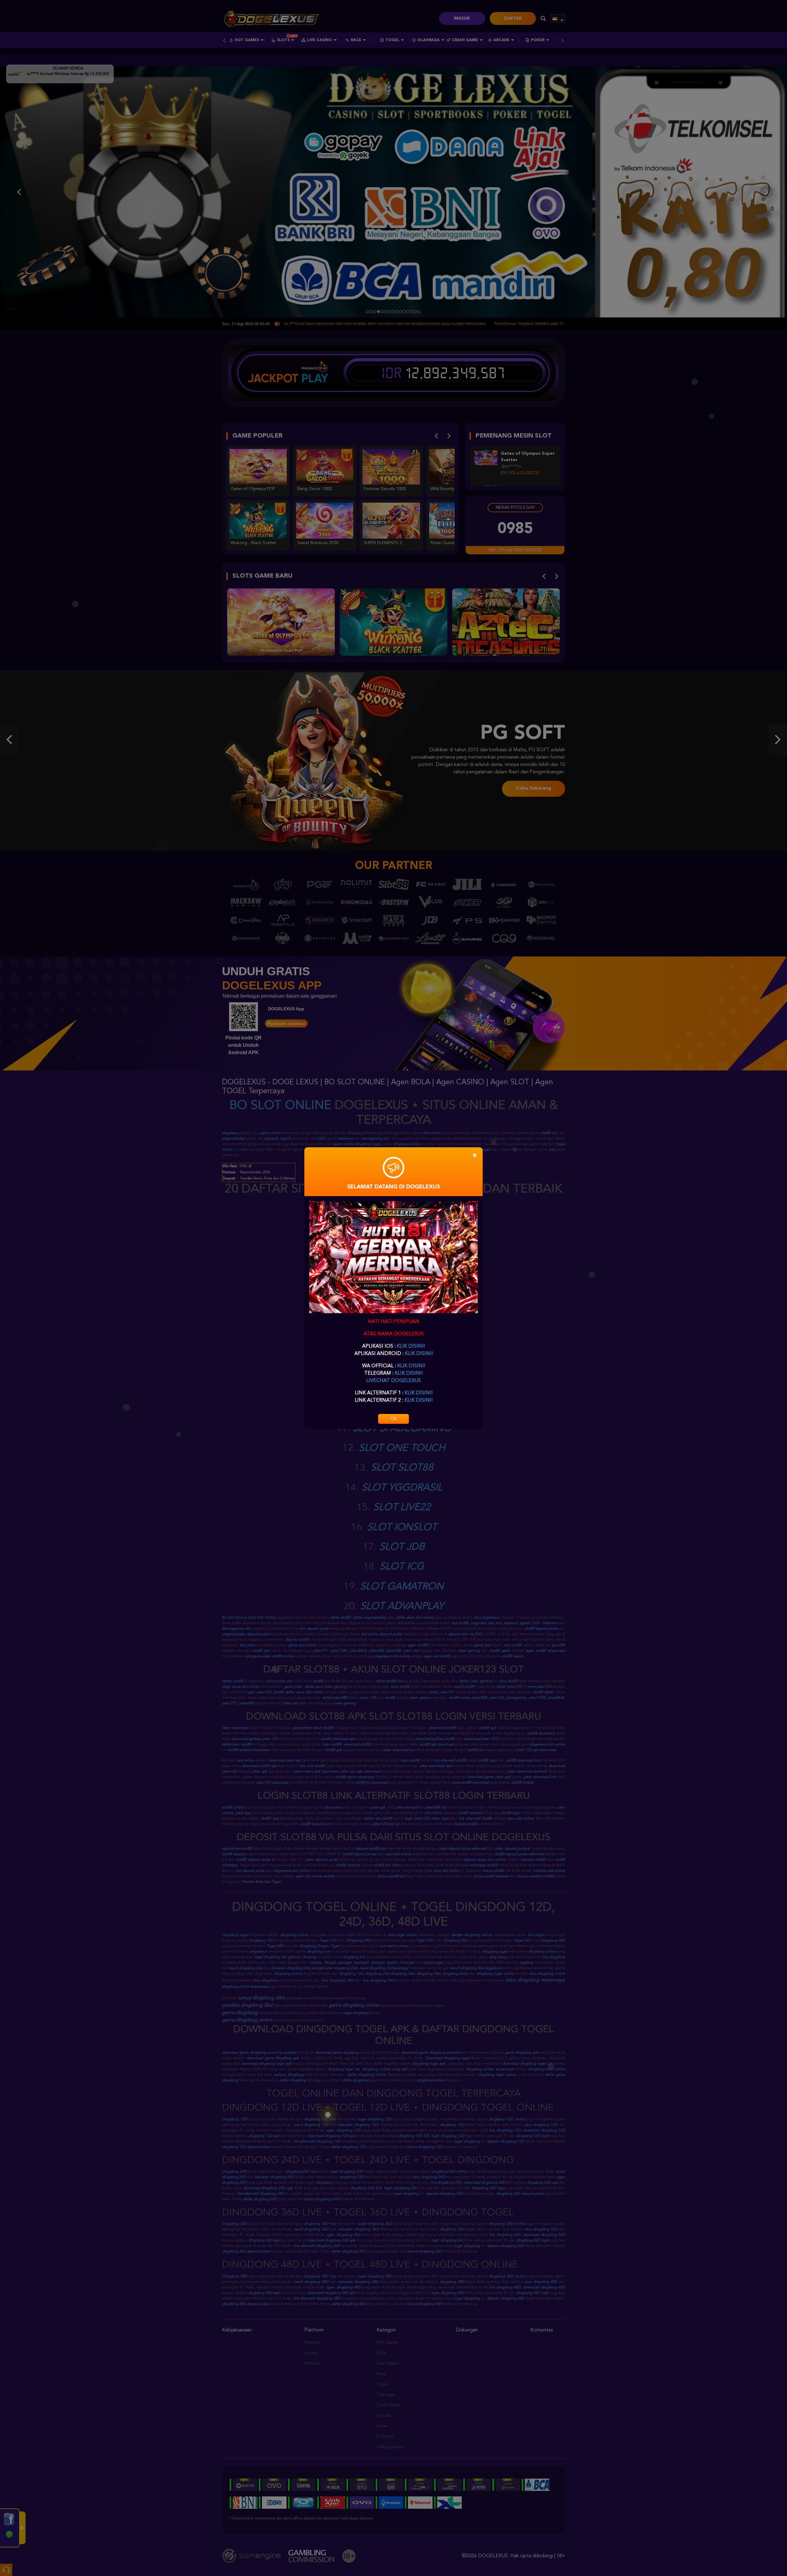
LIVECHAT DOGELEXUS (393, 1381)
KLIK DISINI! (411, 1346)
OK (393, 1419)
